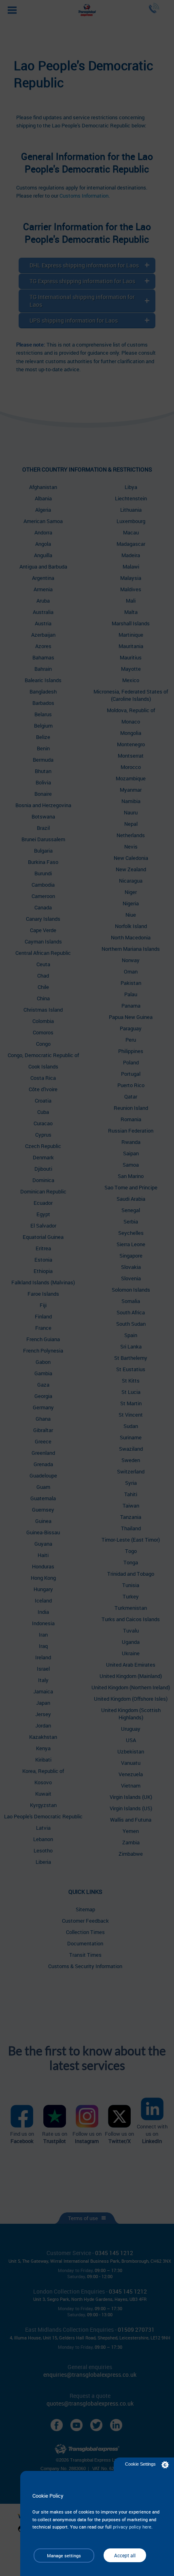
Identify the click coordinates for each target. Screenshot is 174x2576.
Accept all (125, 2555)
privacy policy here (132, 2527)
